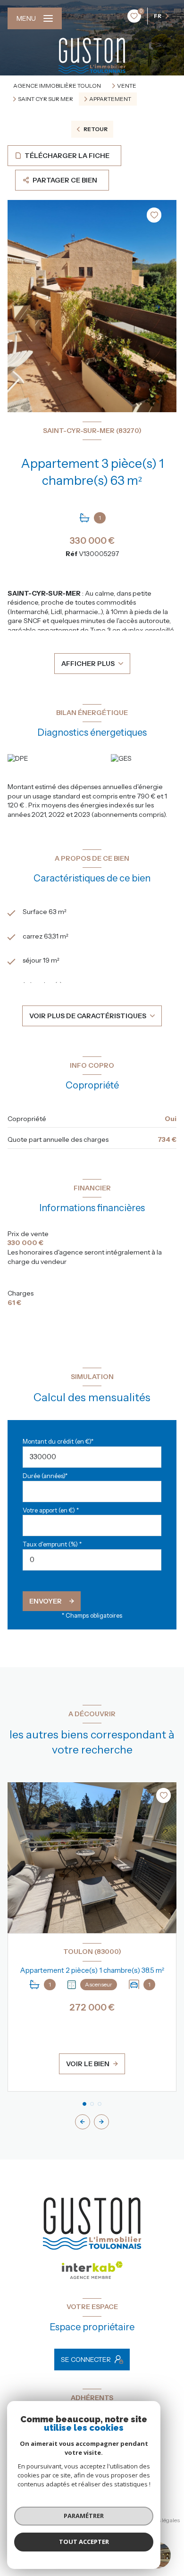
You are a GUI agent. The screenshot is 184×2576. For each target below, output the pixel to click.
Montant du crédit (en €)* (58, 1442)
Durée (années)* (45, 1476)
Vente (127, 86)
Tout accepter (84, 2542)
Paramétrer (84, 2516)
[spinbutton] (92, 1560)
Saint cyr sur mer (46, 99)
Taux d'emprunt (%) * (52, 1544)
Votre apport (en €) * (51, 1510)
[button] (101, 2122)
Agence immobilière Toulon (57, 86)
